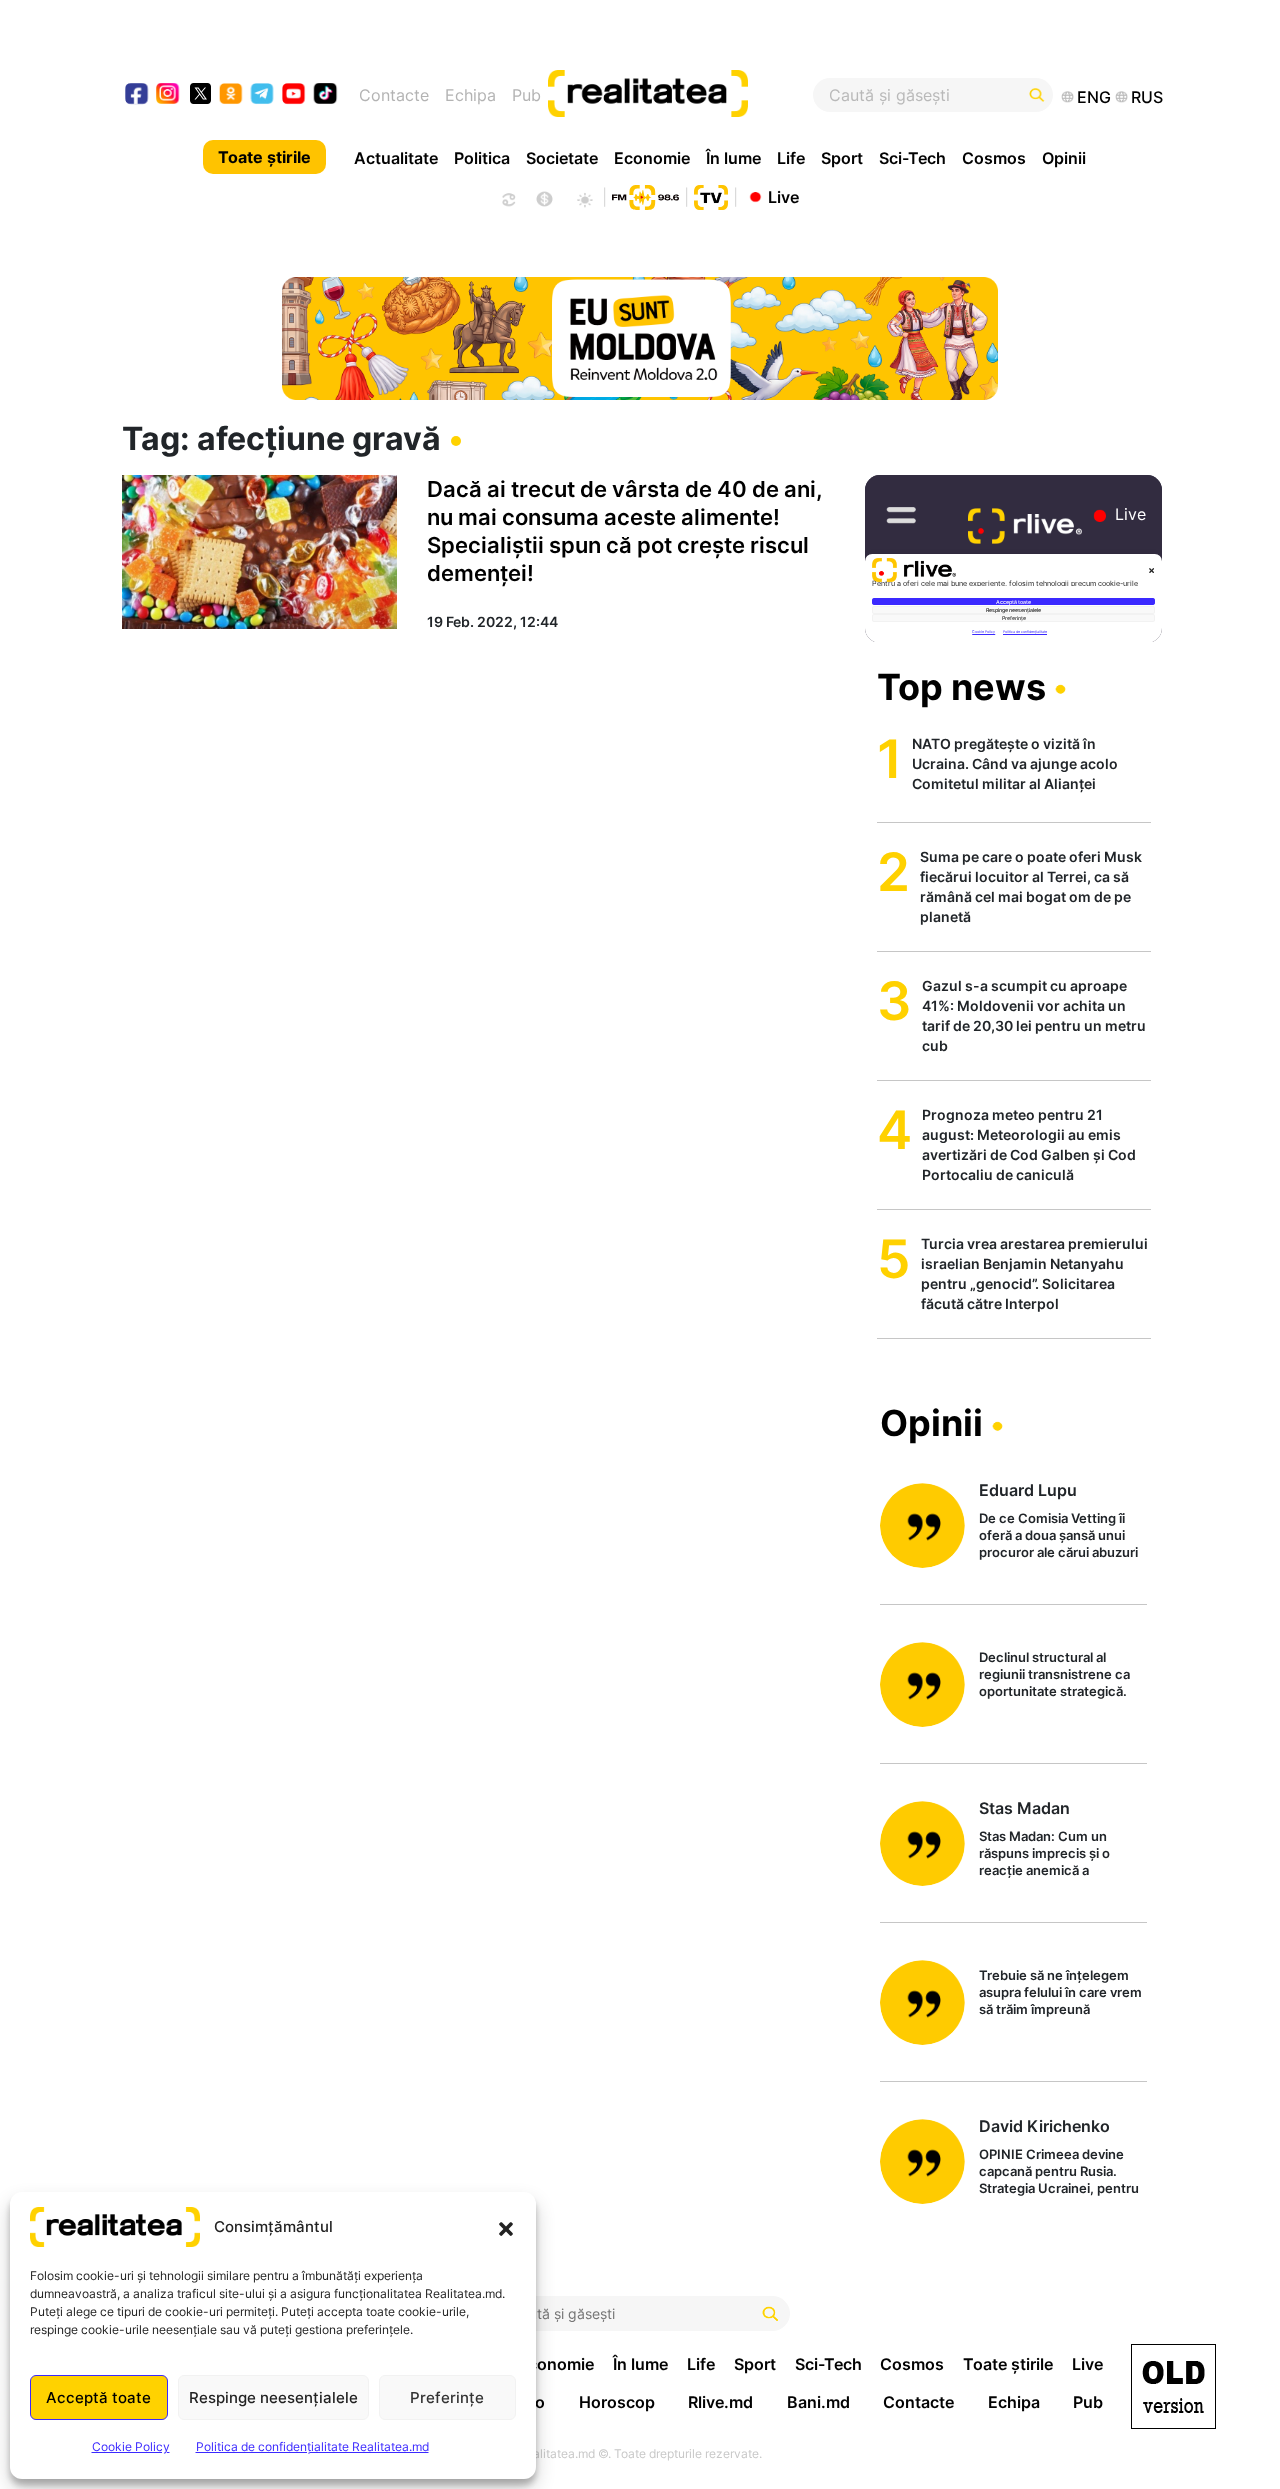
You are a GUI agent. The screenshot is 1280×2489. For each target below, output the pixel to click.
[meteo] (584, 197)
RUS (1147, 97)
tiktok (325, 95)
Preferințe (447, 2397)
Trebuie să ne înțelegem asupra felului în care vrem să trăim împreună (1060, 1992)
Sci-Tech (912, 158)
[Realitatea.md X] (200, 92)
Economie (652, 158)
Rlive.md (720, 2402)
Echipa (470, 95)
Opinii (1064, 158)
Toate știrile (264, 157)
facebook (137, 95)
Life (791, 158)
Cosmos (994, 158)
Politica (482, 158)
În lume (733, 158)
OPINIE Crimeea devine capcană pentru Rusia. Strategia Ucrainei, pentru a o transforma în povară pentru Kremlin (1059, 2172)
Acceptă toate (98, 2397)
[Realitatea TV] (711, 195)
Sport (842, 158)
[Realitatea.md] (1173, 2386)
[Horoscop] (507, 197)
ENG (1094, 97)
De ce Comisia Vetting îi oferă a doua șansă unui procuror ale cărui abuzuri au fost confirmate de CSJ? (1058, 1536)
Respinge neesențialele (273, 2397)
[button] (506, 2227)
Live (783, 196)
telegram (262, 95)
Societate (562, 158)
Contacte (394, 95)
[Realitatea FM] (645, 195)
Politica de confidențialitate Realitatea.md (312, 2446)
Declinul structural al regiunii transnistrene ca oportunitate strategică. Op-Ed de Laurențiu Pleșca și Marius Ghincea (1061, 1675)
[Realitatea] (693, 95)
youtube (294, 95)
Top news (961, 687)
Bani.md (818, 2402)
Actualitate (396, 158)
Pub (526, 95)
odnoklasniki (231, 95)
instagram (168, 95)
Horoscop (617, 2402)
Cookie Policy (131, 2446)
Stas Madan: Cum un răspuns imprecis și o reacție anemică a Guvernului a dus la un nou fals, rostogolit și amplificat (1062, 1854)
